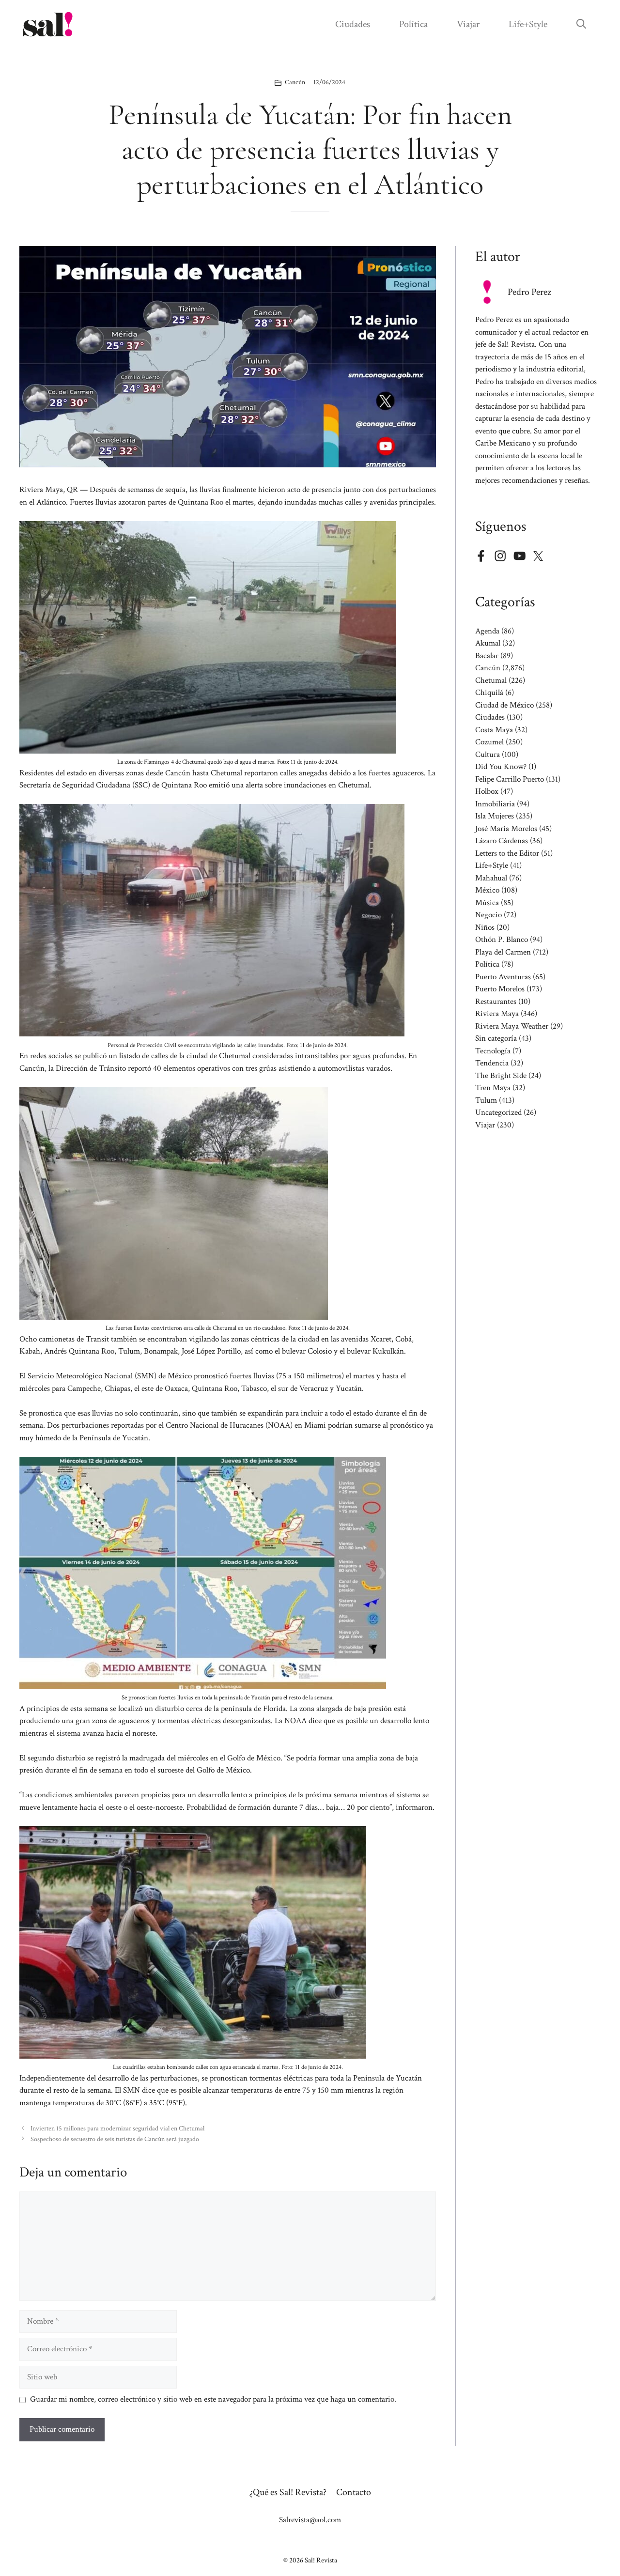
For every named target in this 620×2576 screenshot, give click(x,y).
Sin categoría (496, 1038)
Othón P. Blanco (502, 940)
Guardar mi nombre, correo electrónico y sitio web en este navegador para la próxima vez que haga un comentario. (213, 2399)
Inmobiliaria (495, 804)
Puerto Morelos (500, 989)
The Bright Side (501, 1076)
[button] (581, 24)
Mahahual (491, 878)
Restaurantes (496, 1002)
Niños (485, 927)
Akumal (488, 643)
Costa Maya (494, 730)
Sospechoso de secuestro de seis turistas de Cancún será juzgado (115, 2139)
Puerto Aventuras (503, 977)
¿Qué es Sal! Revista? (288, 2492)
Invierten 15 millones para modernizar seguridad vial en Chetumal (117, 2128)
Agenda (487, 631)
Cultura (488, 755)
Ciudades (353, 24)
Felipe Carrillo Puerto (510, 779)
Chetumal (491, 680)
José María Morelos (506, 829)
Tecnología (493, 1051)
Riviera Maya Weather (512, 1026)
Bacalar (487, 656)
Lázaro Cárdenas (502, 841)
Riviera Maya (497, 1014)
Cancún (295, 82)
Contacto (354, 2492)
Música (487, 903)
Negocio (488, 915)
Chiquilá (489, 693)
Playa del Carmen (503, 952)
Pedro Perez (529, 292)
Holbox (487, 791)
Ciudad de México (504, 705)
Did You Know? (501, 767)
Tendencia (492, 1063)
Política (413, 24)
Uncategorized (498, 1112)
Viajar (468, 24)
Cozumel (489, 742)
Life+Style (528, 24)
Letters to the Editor (507, 853)
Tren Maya (493, 1088)
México (487, 890)
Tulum (486, 1100)
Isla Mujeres (495, 816)
